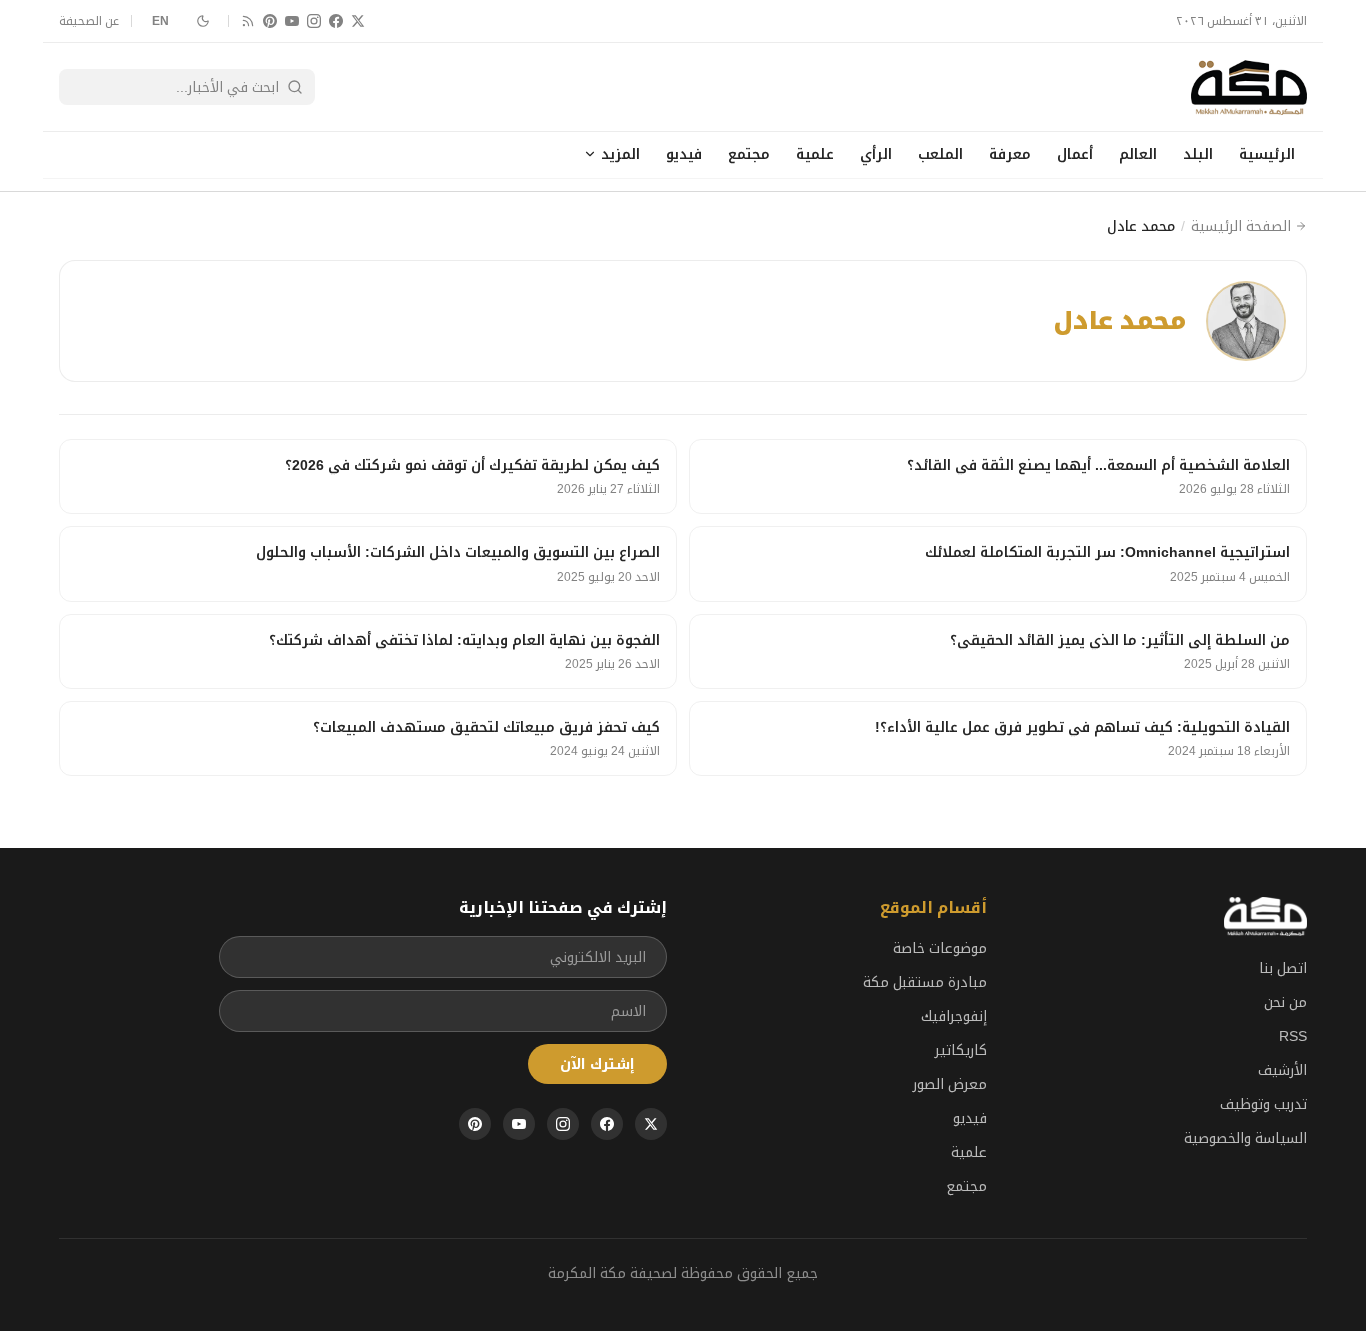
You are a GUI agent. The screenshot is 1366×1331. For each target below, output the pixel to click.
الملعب (940, 154)
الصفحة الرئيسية (1241, 226)
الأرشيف (1282, 1070)
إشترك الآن (597, 1064)
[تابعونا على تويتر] (358, 21)
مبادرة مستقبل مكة (925, 982)
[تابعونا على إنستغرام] (314, 21)
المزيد (620, 154)
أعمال (1075, 154)
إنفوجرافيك (954, 1016)
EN (161, 21)
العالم (1138, 154)
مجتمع (749, 154)
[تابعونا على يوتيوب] (292, 21)
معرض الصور (950, 1084)
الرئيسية (1267, 154)
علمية (815, 154)
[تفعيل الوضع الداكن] (203, 21)
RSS (1293, 1036)
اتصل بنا (1283, 968)
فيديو (684, 154)
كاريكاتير (961, 1050)
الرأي (876, 154)
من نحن (1285, 1002)
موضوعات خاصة (940, 948)
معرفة (1010, 154)
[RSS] (248, 21)
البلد (1198, 154)
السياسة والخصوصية (1245, 1138)
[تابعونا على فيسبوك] (336, 21)
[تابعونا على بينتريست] (270, 21)
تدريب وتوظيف (1263, 1104)
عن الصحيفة (89, 21)
